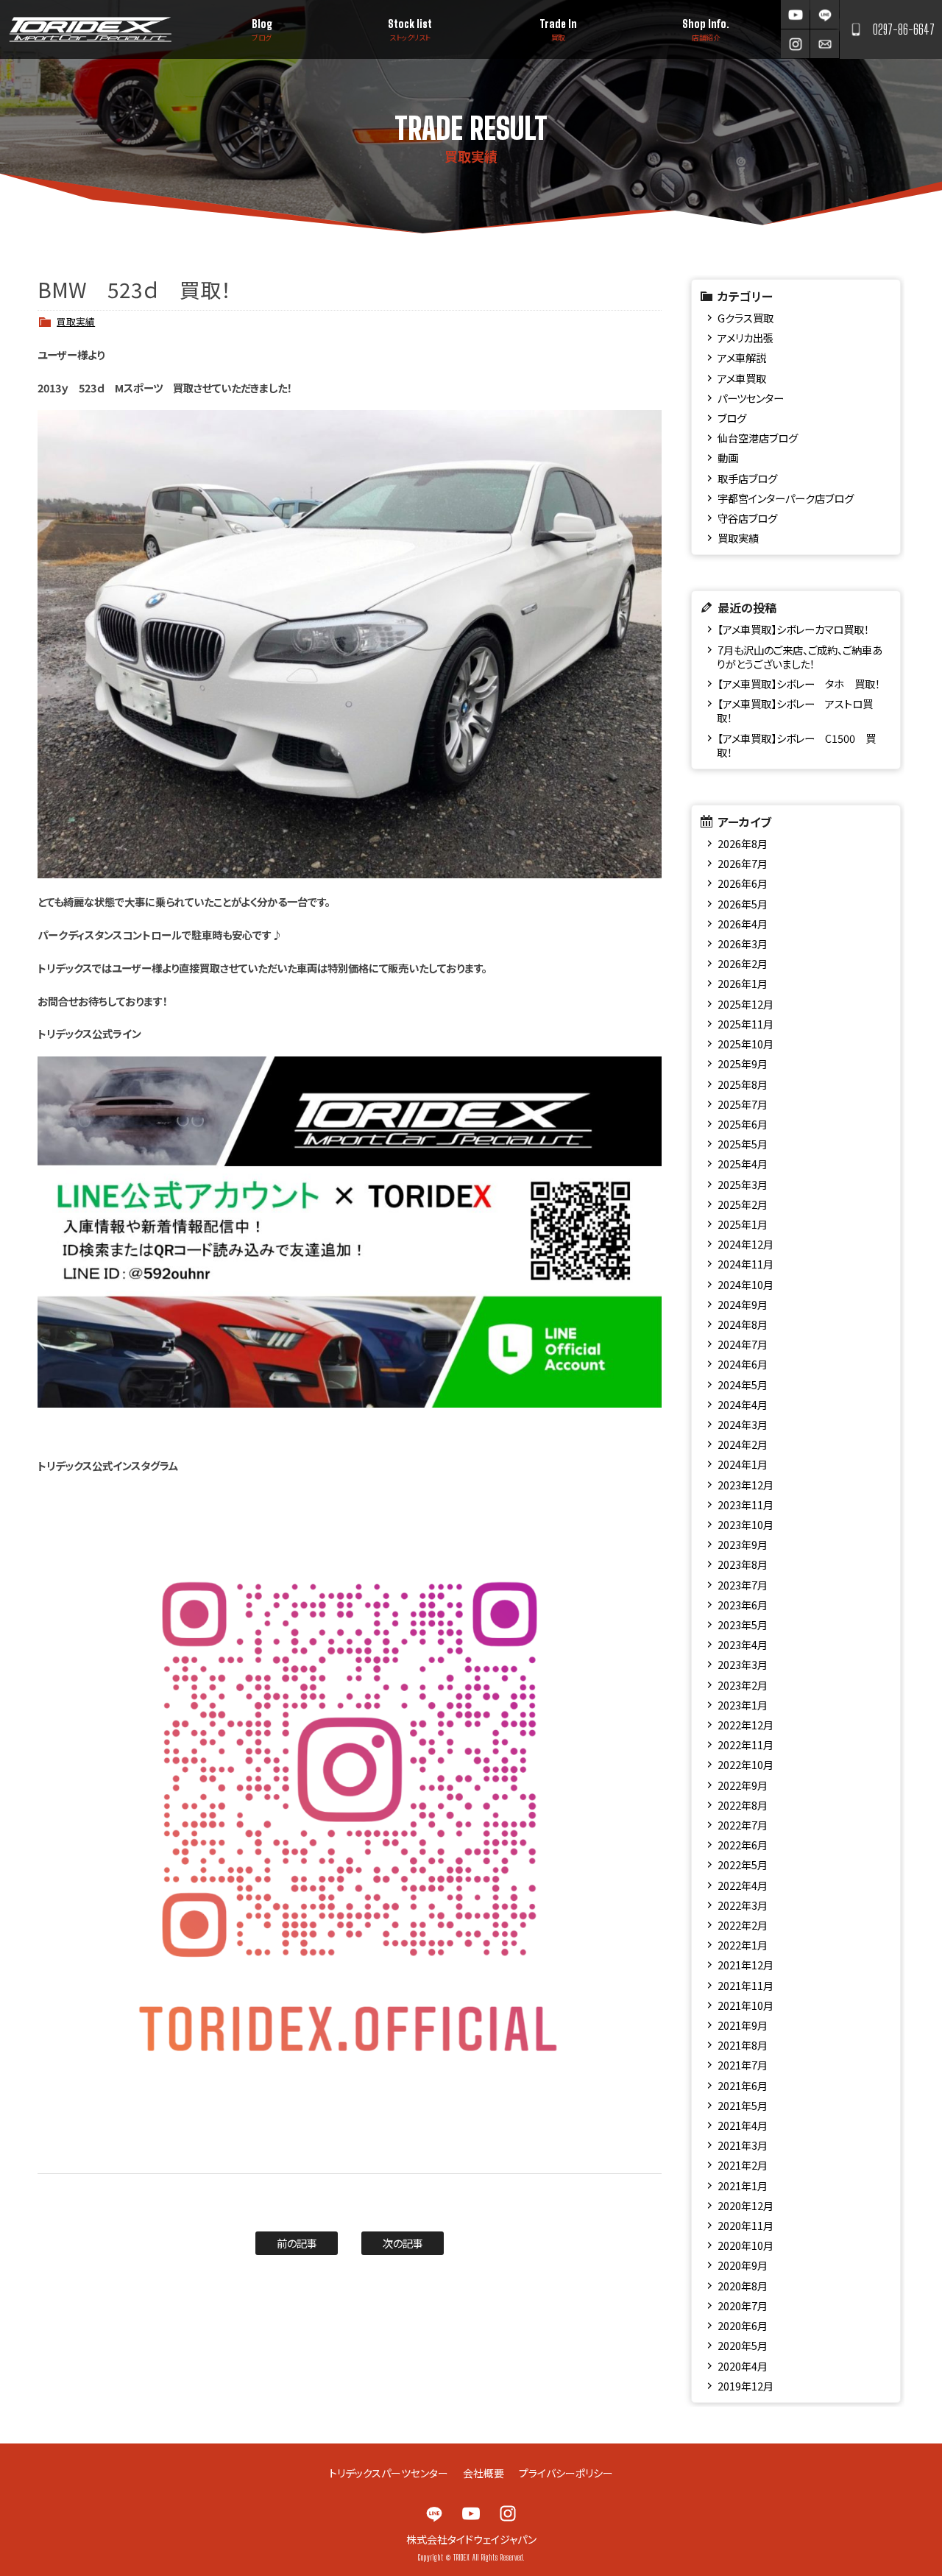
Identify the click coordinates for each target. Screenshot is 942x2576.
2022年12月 (746, 1725)
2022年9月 (743, 1785)
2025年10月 (746, 1044)
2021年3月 (743, 2145)
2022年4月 (743, 1885)
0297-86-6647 (904, 29)
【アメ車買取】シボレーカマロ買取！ (793, 629)
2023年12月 (746, 1485)
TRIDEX (90, 29)
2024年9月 (743, 1304)
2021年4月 (743, 2125)
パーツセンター (751, 398)
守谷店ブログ (747, 518)
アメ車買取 (742, 378)
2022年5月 (743, 1864)
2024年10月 (746, 1284)
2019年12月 (746, 2386)
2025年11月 (746, 1024)
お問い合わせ (825, 44)
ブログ (732, 418)
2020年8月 (743, 2286)
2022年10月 (746, 1764)
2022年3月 (743, 1905)
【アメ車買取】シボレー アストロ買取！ (794, 710)
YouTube (795, 14)
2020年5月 (743, 2345)
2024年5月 (743, 1384)
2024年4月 (743, 1404)
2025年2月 (743, 1204)
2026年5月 (743, 904)
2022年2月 (743, 1925)
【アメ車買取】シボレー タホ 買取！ (799, 684)
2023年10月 (746, 1524)
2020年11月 (746, 2225)
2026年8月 (743, 843)
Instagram (795, 44)
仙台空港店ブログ (758, 438)
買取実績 (76, 321)
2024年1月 (743, 1464)
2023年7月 (743, 1585)
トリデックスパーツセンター (389, 2473)
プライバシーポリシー (566, 2473)
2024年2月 (743, 1444)
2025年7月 (743, 1104)
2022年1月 (743, 1945)
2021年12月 (746, 1965)
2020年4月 (743, 2366)
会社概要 (484, 2473)
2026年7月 (743, 863)
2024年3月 (743, 1424)
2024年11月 (746, 1264)
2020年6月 (743, 2325)
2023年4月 (743, 1644)
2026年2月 (743, 963)
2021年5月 (743, 2105)
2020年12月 (746, 2205)
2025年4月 (743, 1164)
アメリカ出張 (746, 338)
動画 (728, 458)
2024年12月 (746, 1244)
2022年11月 (746, 1744)
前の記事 (297, 2243)
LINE (825, 14)
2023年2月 (743, 1685)
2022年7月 (743, 1825)
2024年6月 (743, 1364)
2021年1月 (743, 2185)
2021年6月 (743, 2085)
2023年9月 (743, 1544)
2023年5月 (743, 1624)
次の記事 (403, 2243)
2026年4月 (743, 924)
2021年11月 (746, 1985)
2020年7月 (743, 2305)
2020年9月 (743, 2265)
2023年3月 (743, 1664)
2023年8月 (743, 1564)
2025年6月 (743, 1124)
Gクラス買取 (746, 318)
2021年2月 (743, 2165)
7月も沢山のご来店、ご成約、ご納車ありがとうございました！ (799, 657)
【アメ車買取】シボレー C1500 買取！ (796, 745)
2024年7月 (743, 1344)
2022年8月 (743, 1805)
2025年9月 (743, 1063)
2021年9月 (743, 2025)
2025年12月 (746, 1004)
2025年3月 (743, 1184)
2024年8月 (743, 1324)
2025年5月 (743, 1144)
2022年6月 (743, 1845)
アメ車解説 (742, 357)
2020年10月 (746, 2245)
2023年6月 (743, 1605)
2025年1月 (743, 1224)
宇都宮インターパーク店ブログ (786, 498)
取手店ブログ (747, 478)
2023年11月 (746, 1504)
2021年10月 (746, 2005)
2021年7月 (743, 2065)
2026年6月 (743, 883)
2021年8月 (743, 2045)
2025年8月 (743, 1084)
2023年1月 (743, 1705)
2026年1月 (743, 983)
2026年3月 (743, 943)
